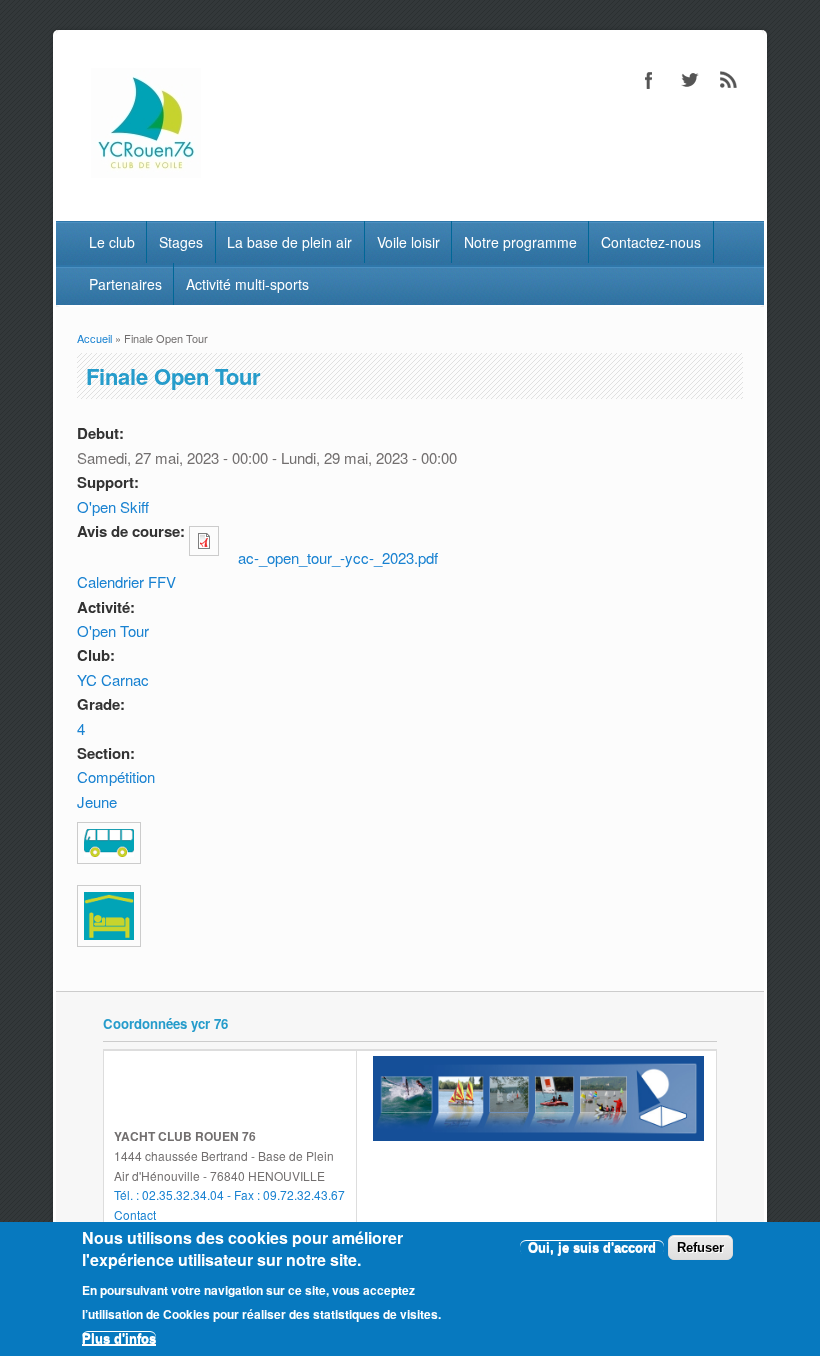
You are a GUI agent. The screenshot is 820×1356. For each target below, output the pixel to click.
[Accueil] (146, 171)
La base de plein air (289, 242)
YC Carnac (113, 679)
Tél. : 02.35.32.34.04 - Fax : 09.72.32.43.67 (229, 1194)
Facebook (649, 80)
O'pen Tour (113, 630)
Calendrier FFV (126, 581)
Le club (112, 242)
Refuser (700, 1247)
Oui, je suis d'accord (592, 1247)
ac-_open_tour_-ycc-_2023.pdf (338, 557)
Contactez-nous (651, 242)
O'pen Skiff (113, 506)
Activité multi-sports (247, 284)
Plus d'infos (119, 1338)
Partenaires (125, 284)
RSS (729, 80)
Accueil (94, 338)
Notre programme (520, 242)
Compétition (116, 776)
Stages (181, 242)
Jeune (97, 801)
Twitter (689, 80)
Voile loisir (408, 242)
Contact (135, 1214)
